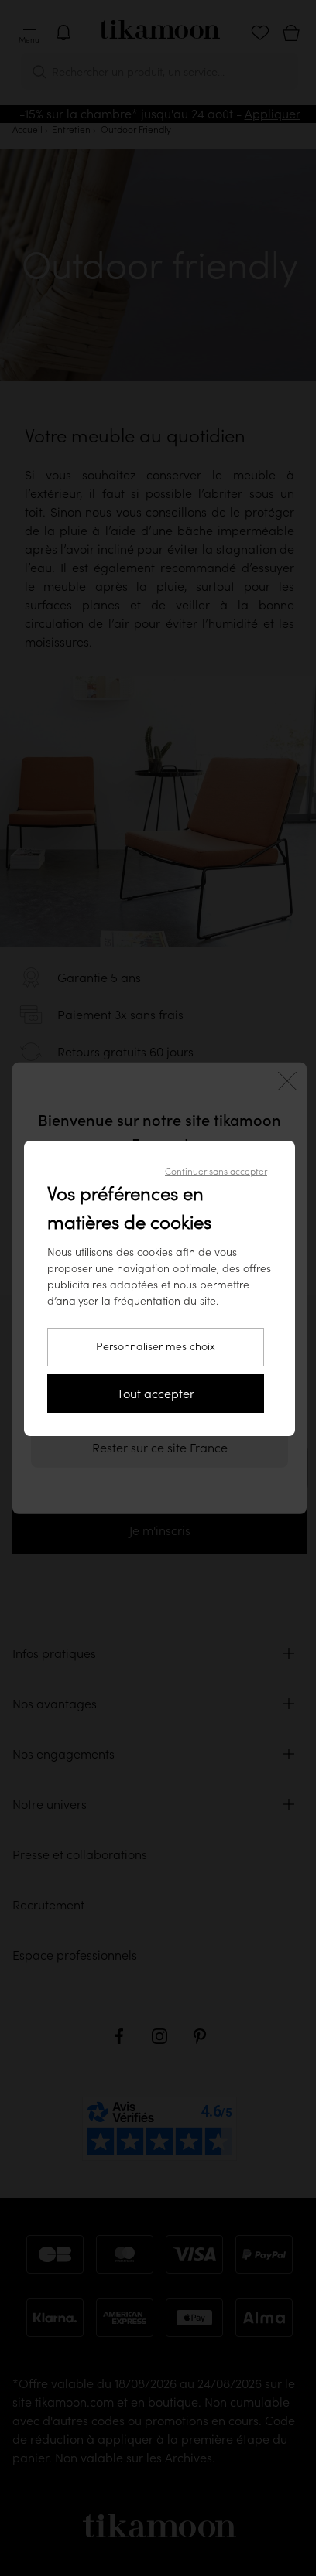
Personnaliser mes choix (156, 1346)
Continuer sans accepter (216, 1171)
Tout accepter (156, 1394)
